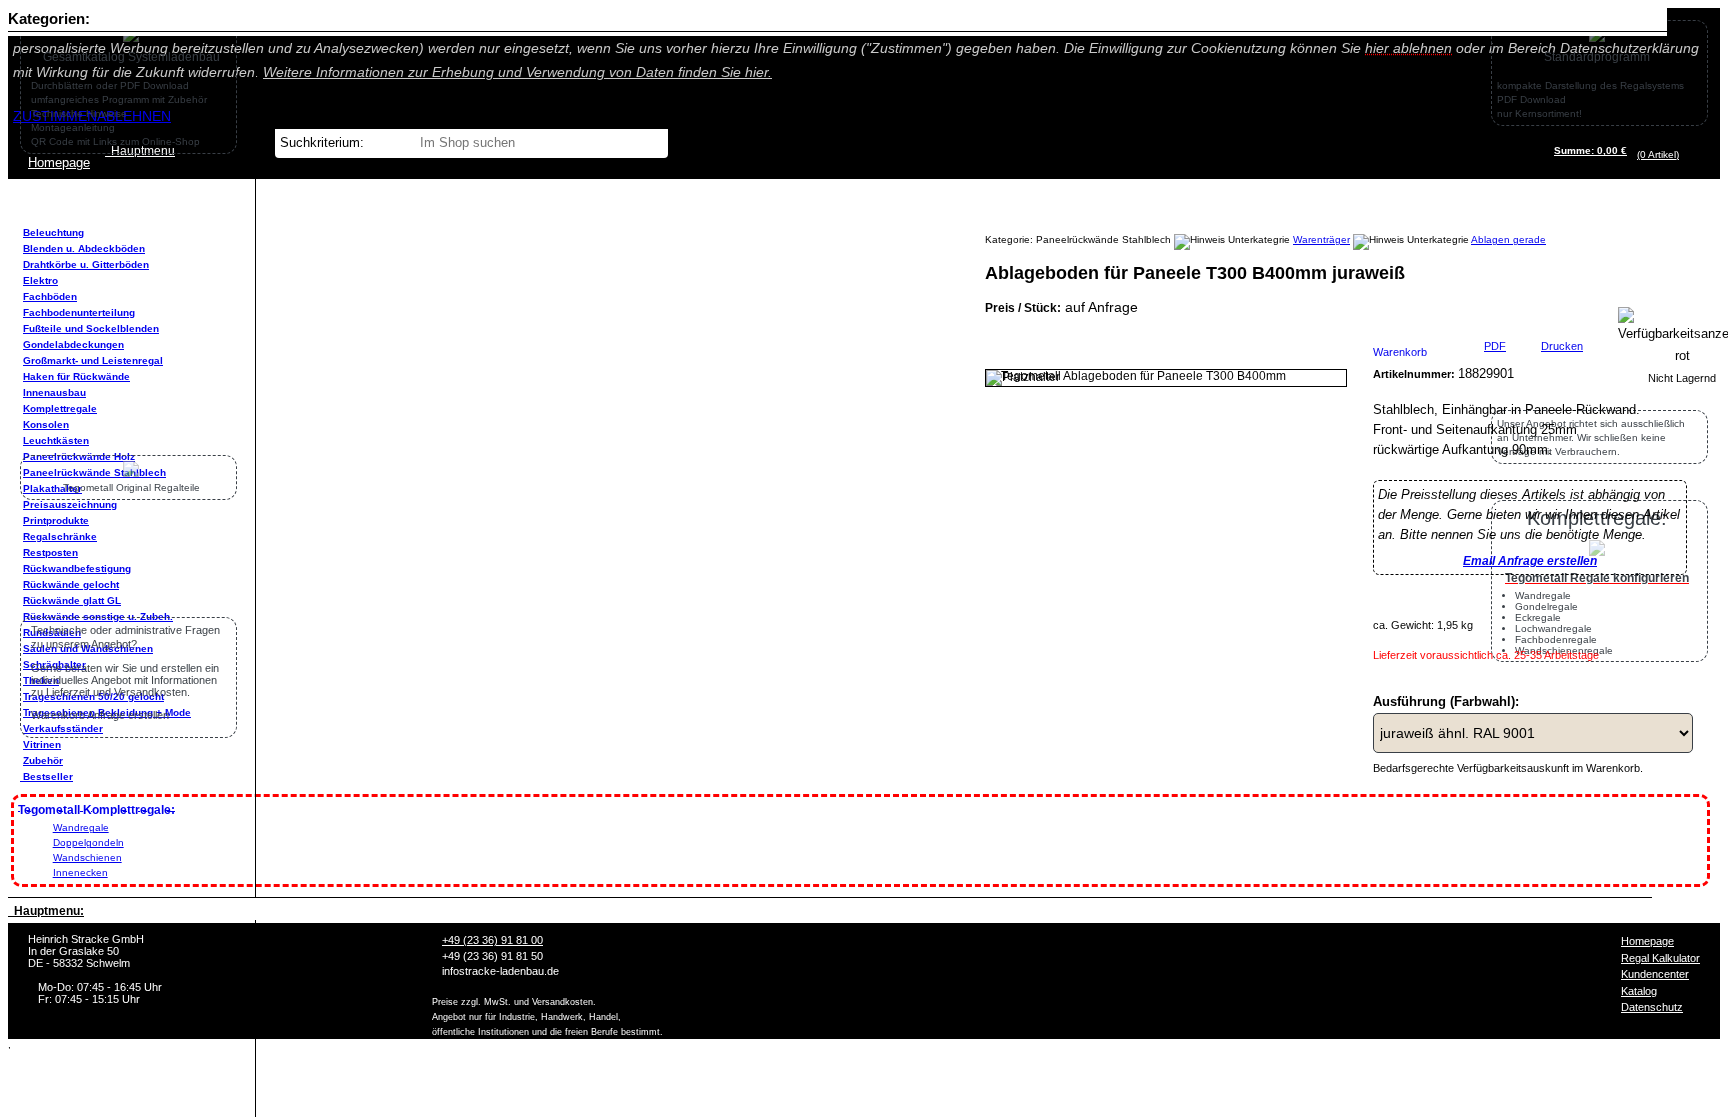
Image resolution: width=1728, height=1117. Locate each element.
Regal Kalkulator (1660, 958)
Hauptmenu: (46, 911)
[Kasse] (1684, 154)
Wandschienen (87, 857)
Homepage (1647, 941)
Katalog (1639, 991)
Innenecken (80, 872)
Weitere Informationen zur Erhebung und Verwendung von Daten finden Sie (517, 72)
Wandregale (81, 827)
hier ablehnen (1408, 48)
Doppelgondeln (88, 842)
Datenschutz (1652, 1007)
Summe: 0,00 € (1590, 150)
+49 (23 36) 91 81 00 (492, 940)
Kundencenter (1655, 974)
